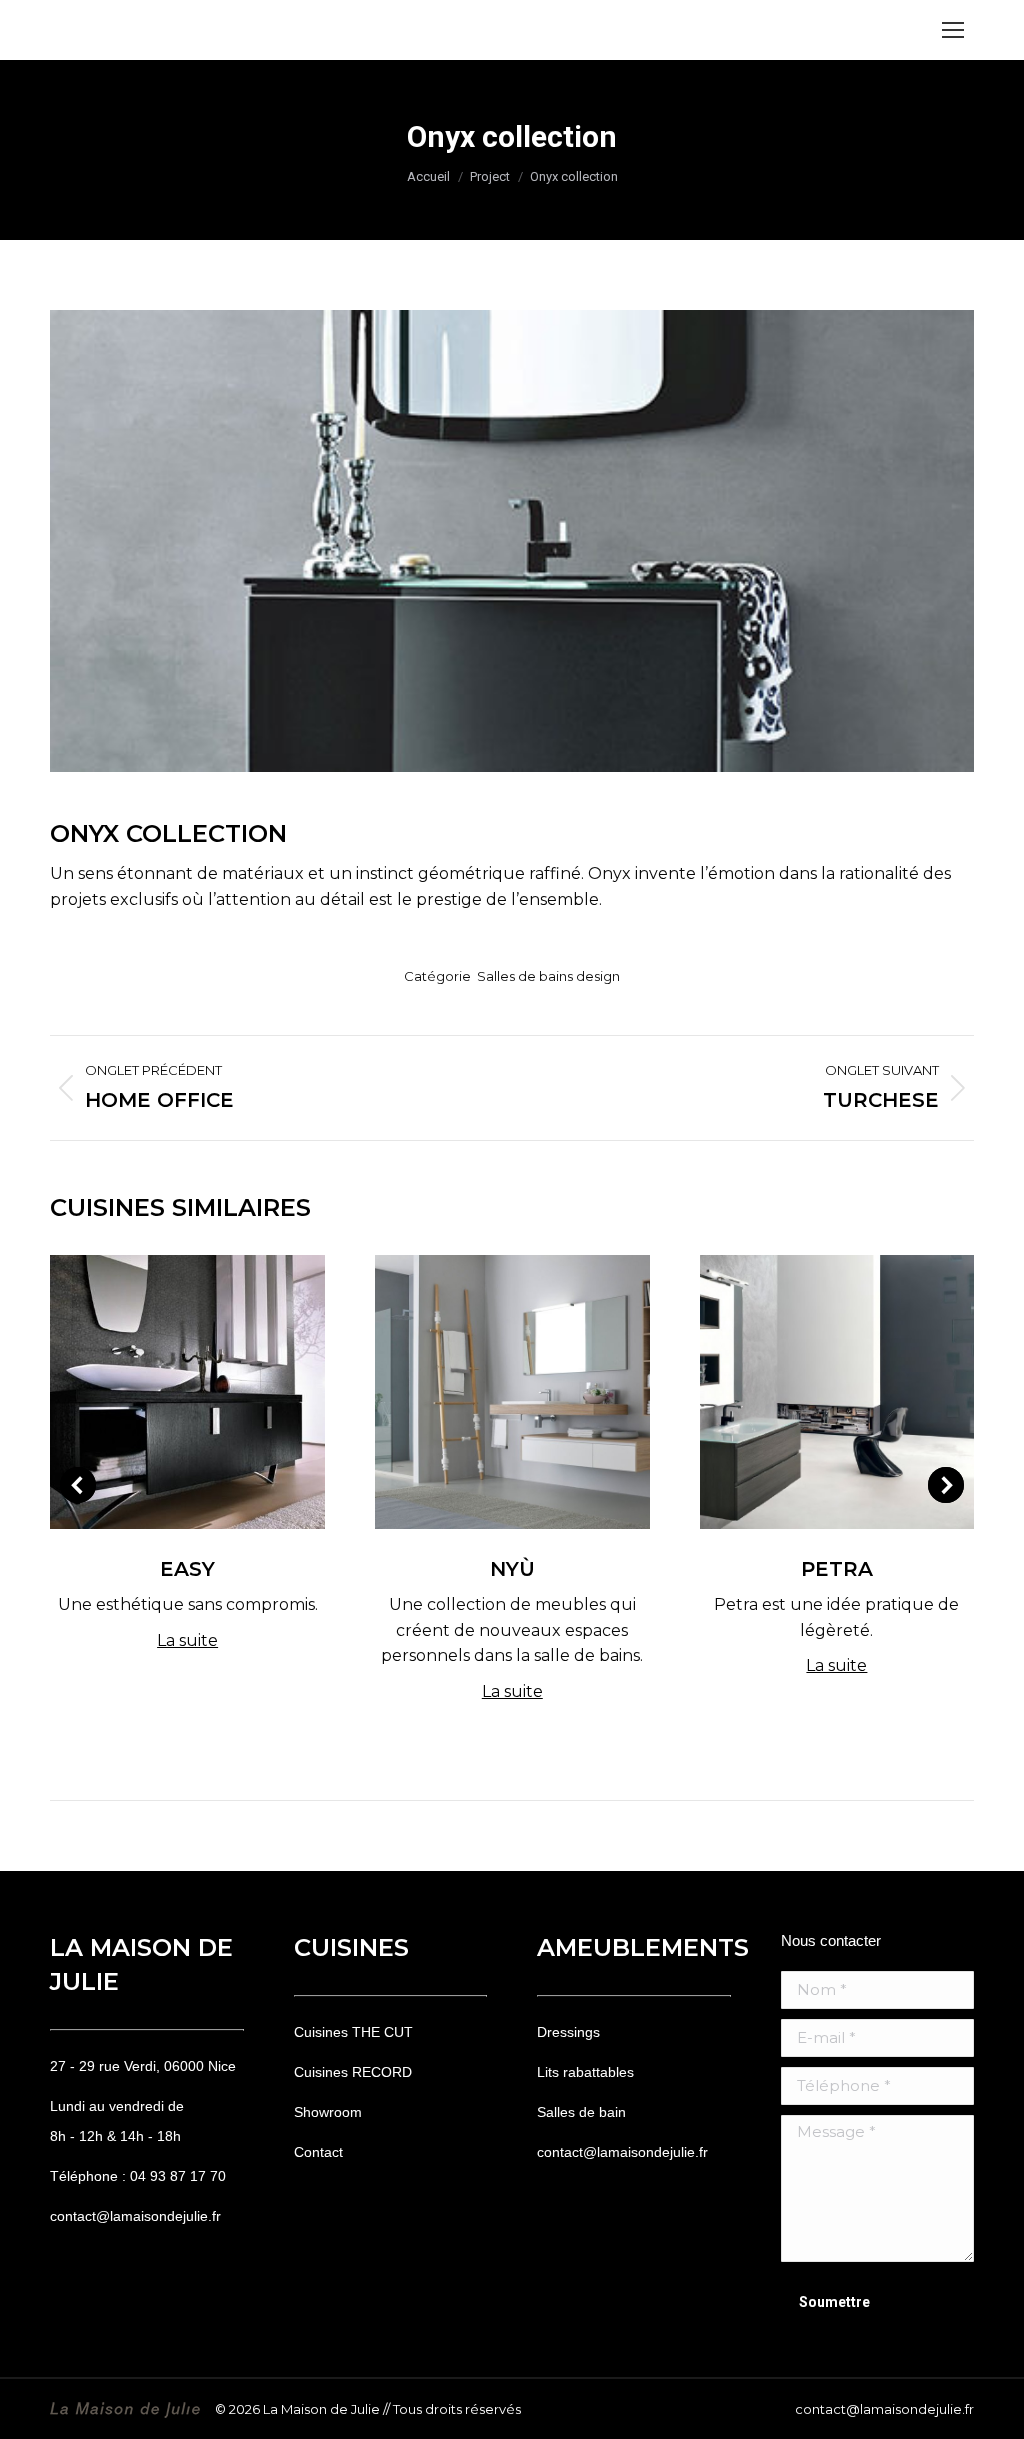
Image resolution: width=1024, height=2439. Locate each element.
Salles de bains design (548, 976)
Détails (188, 1392)
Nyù (512, 1569)
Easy (187, 1569)
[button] (78, 1485)
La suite (187, 1640)
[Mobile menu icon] (953, 30)
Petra (837, 1569)
